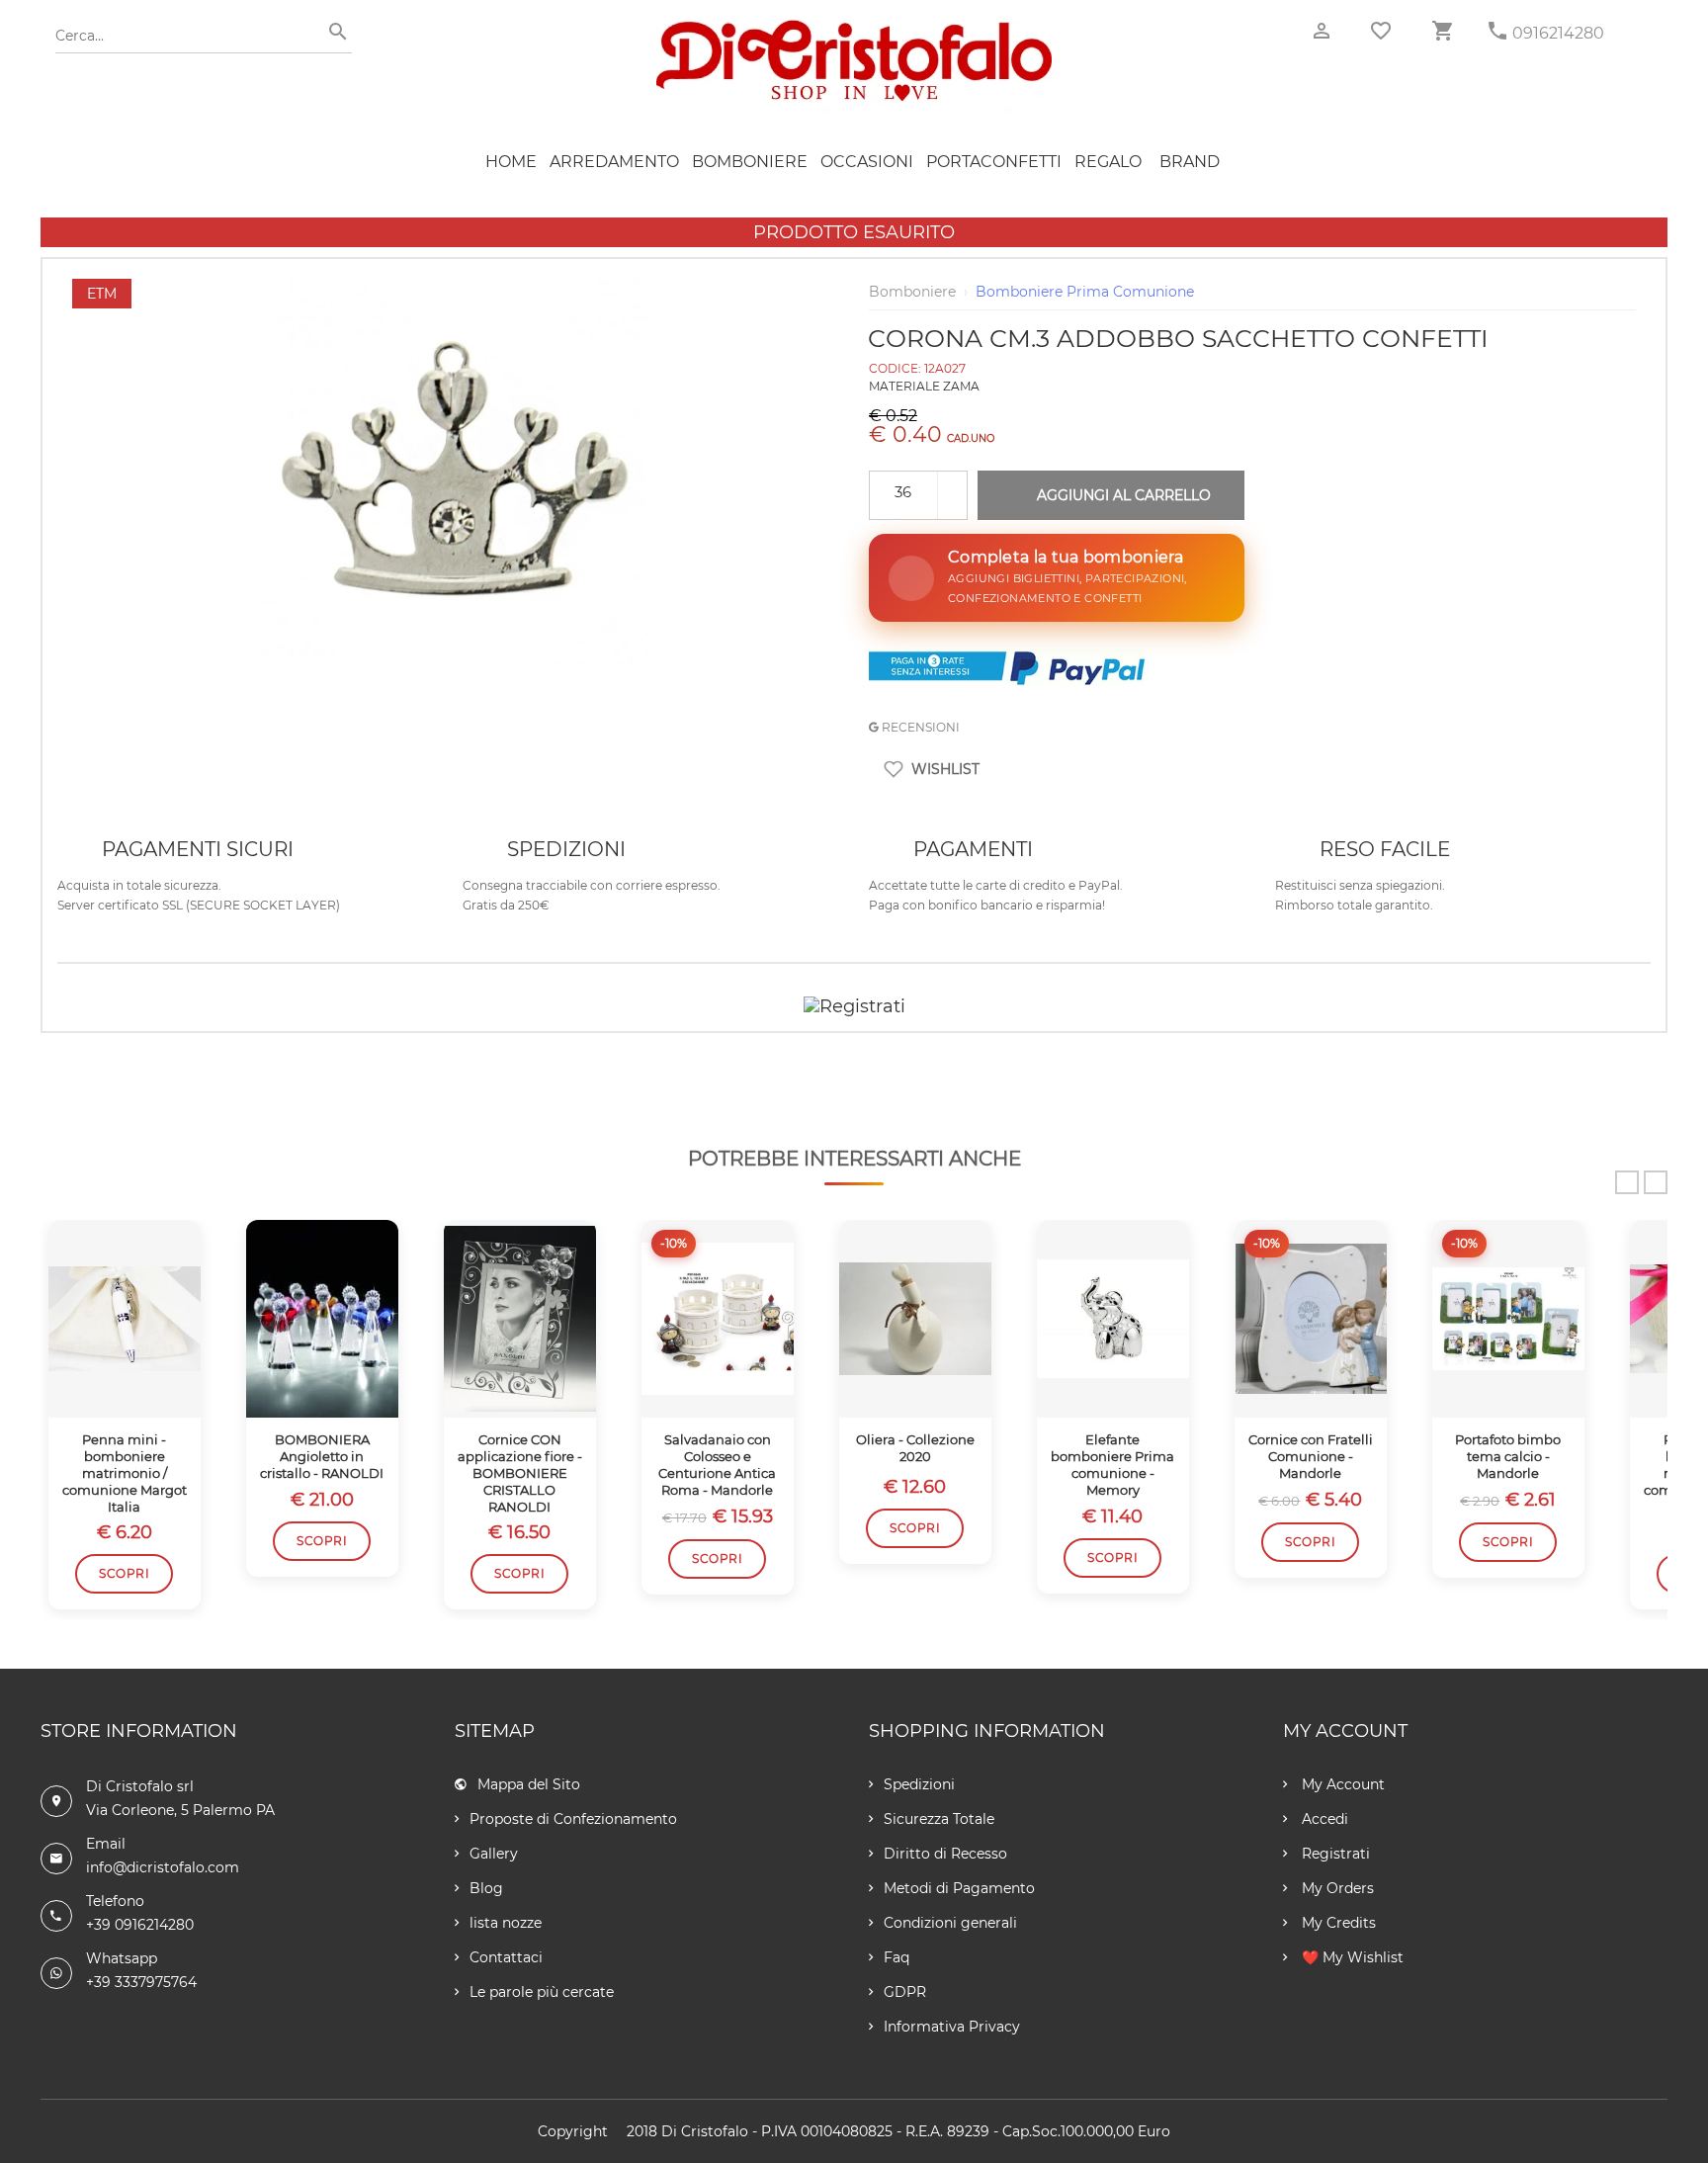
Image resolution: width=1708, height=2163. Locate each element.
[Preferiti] (1381, 31)
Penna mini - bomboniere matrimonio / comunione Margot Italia (125, 1473)
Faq (897, 1957)
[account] (1322, 31)
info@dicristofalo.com (163, 1867)
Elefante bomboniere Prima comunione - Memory (1112, 1465)
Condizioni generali (950, 1923)
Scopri (124, 1573)
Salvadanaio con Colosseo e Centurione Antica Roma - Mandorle (717, 1465)
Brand (1190, 162)
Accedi (1323, 1819)
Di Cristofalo (705, 2131)
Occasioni (867, 162)
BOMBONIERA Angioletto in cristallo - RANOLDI (322, 1456)
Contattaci (506, 1957)
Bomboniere (750, 162)
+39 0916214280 (140, 1925)
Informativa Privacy (952, 2027)
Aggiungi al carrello (1124, 495)
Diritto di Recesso (945, 1854)
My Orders (1336, 1888)
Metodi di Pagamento (959, 1888)
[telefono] (1497, 31)
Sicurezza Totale (939, 1819)
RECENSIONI (919, 727)
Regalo (1108, 162)
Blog (486, 1888)
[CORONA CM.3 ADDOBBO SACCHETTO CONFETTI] (456, 289)
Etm (102, 294)
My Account (1341, 1784)
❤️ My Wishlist (1351, 1957)
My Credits (1337, 1923)
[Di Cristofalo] (854, 29)
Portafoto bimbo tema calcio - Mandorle (1508, 1456)
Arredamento (614, 162)
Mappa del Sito (529, 1784)
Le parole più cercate (542, 1992)
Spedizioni (919, 1784)
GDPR (905, 1992)
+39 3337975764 (141, 1982)
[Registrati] (854, 1006)
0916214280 (1558, 33)
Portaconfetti (994, 162)
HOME (511, 162)
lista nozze (506, 1923)
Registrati (1334, 1854)
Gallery (494, 1854)
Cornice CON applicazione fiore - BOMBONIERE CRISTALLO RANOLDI (520, 1473)
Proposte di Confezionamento (573, 1819)
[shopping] (1442, 31)
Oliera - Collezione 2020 (915, 1448)
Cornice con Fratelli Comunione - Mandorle (1311, 1456)
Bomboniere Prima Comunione (1085, 292)
